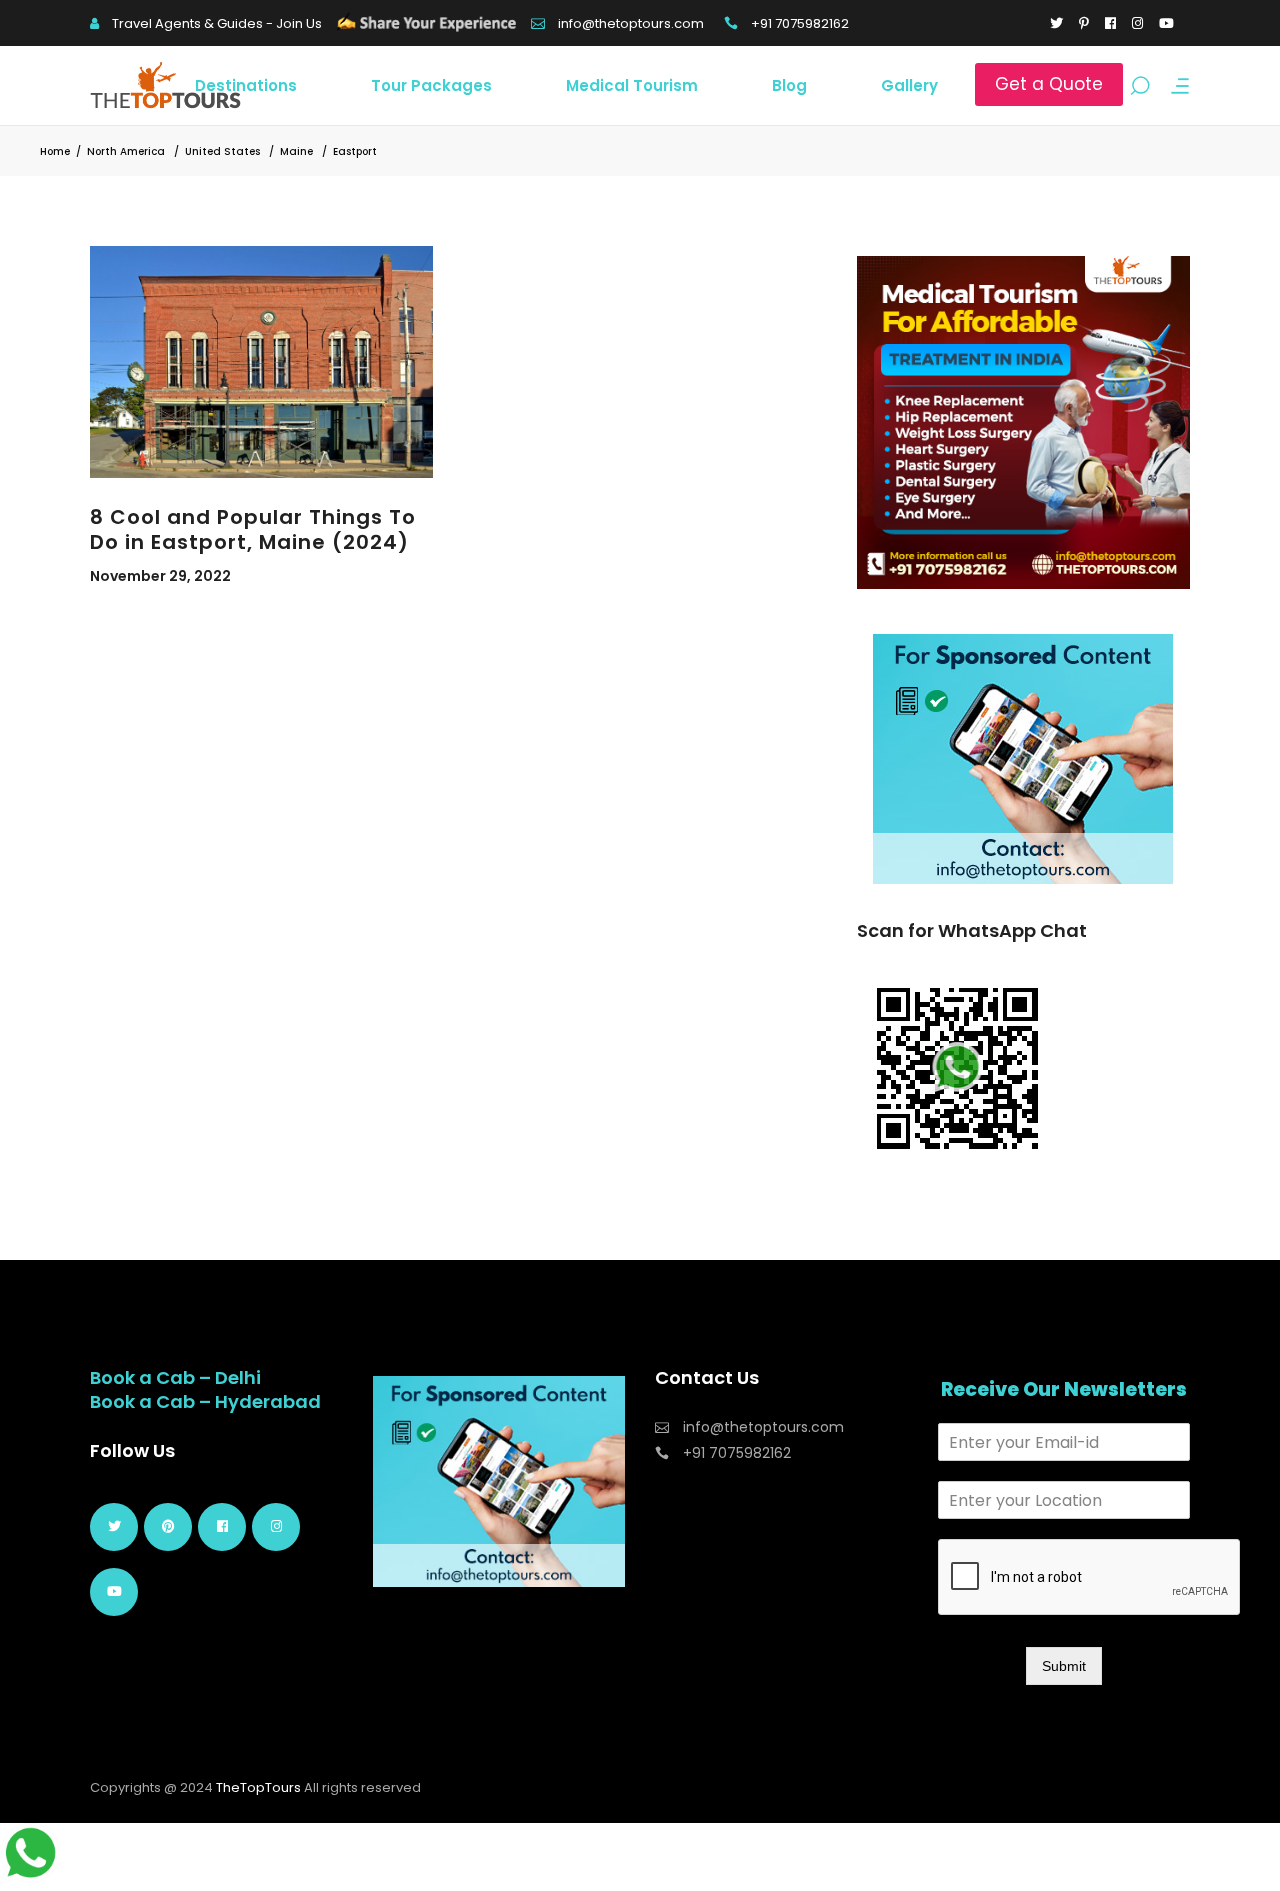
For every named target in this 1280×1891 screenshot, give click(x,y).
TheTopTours (258, 1787)
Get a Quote (1049, 84)
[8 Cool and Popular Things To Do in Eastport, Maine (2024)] (261, 362)
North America (126, 151)
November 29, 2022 (160, 576)
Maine (296, 151)
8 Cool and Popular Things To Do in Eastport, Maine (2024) (253, 529)
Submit (1064, 1666)
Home (55, 151)
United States (222, 151)
